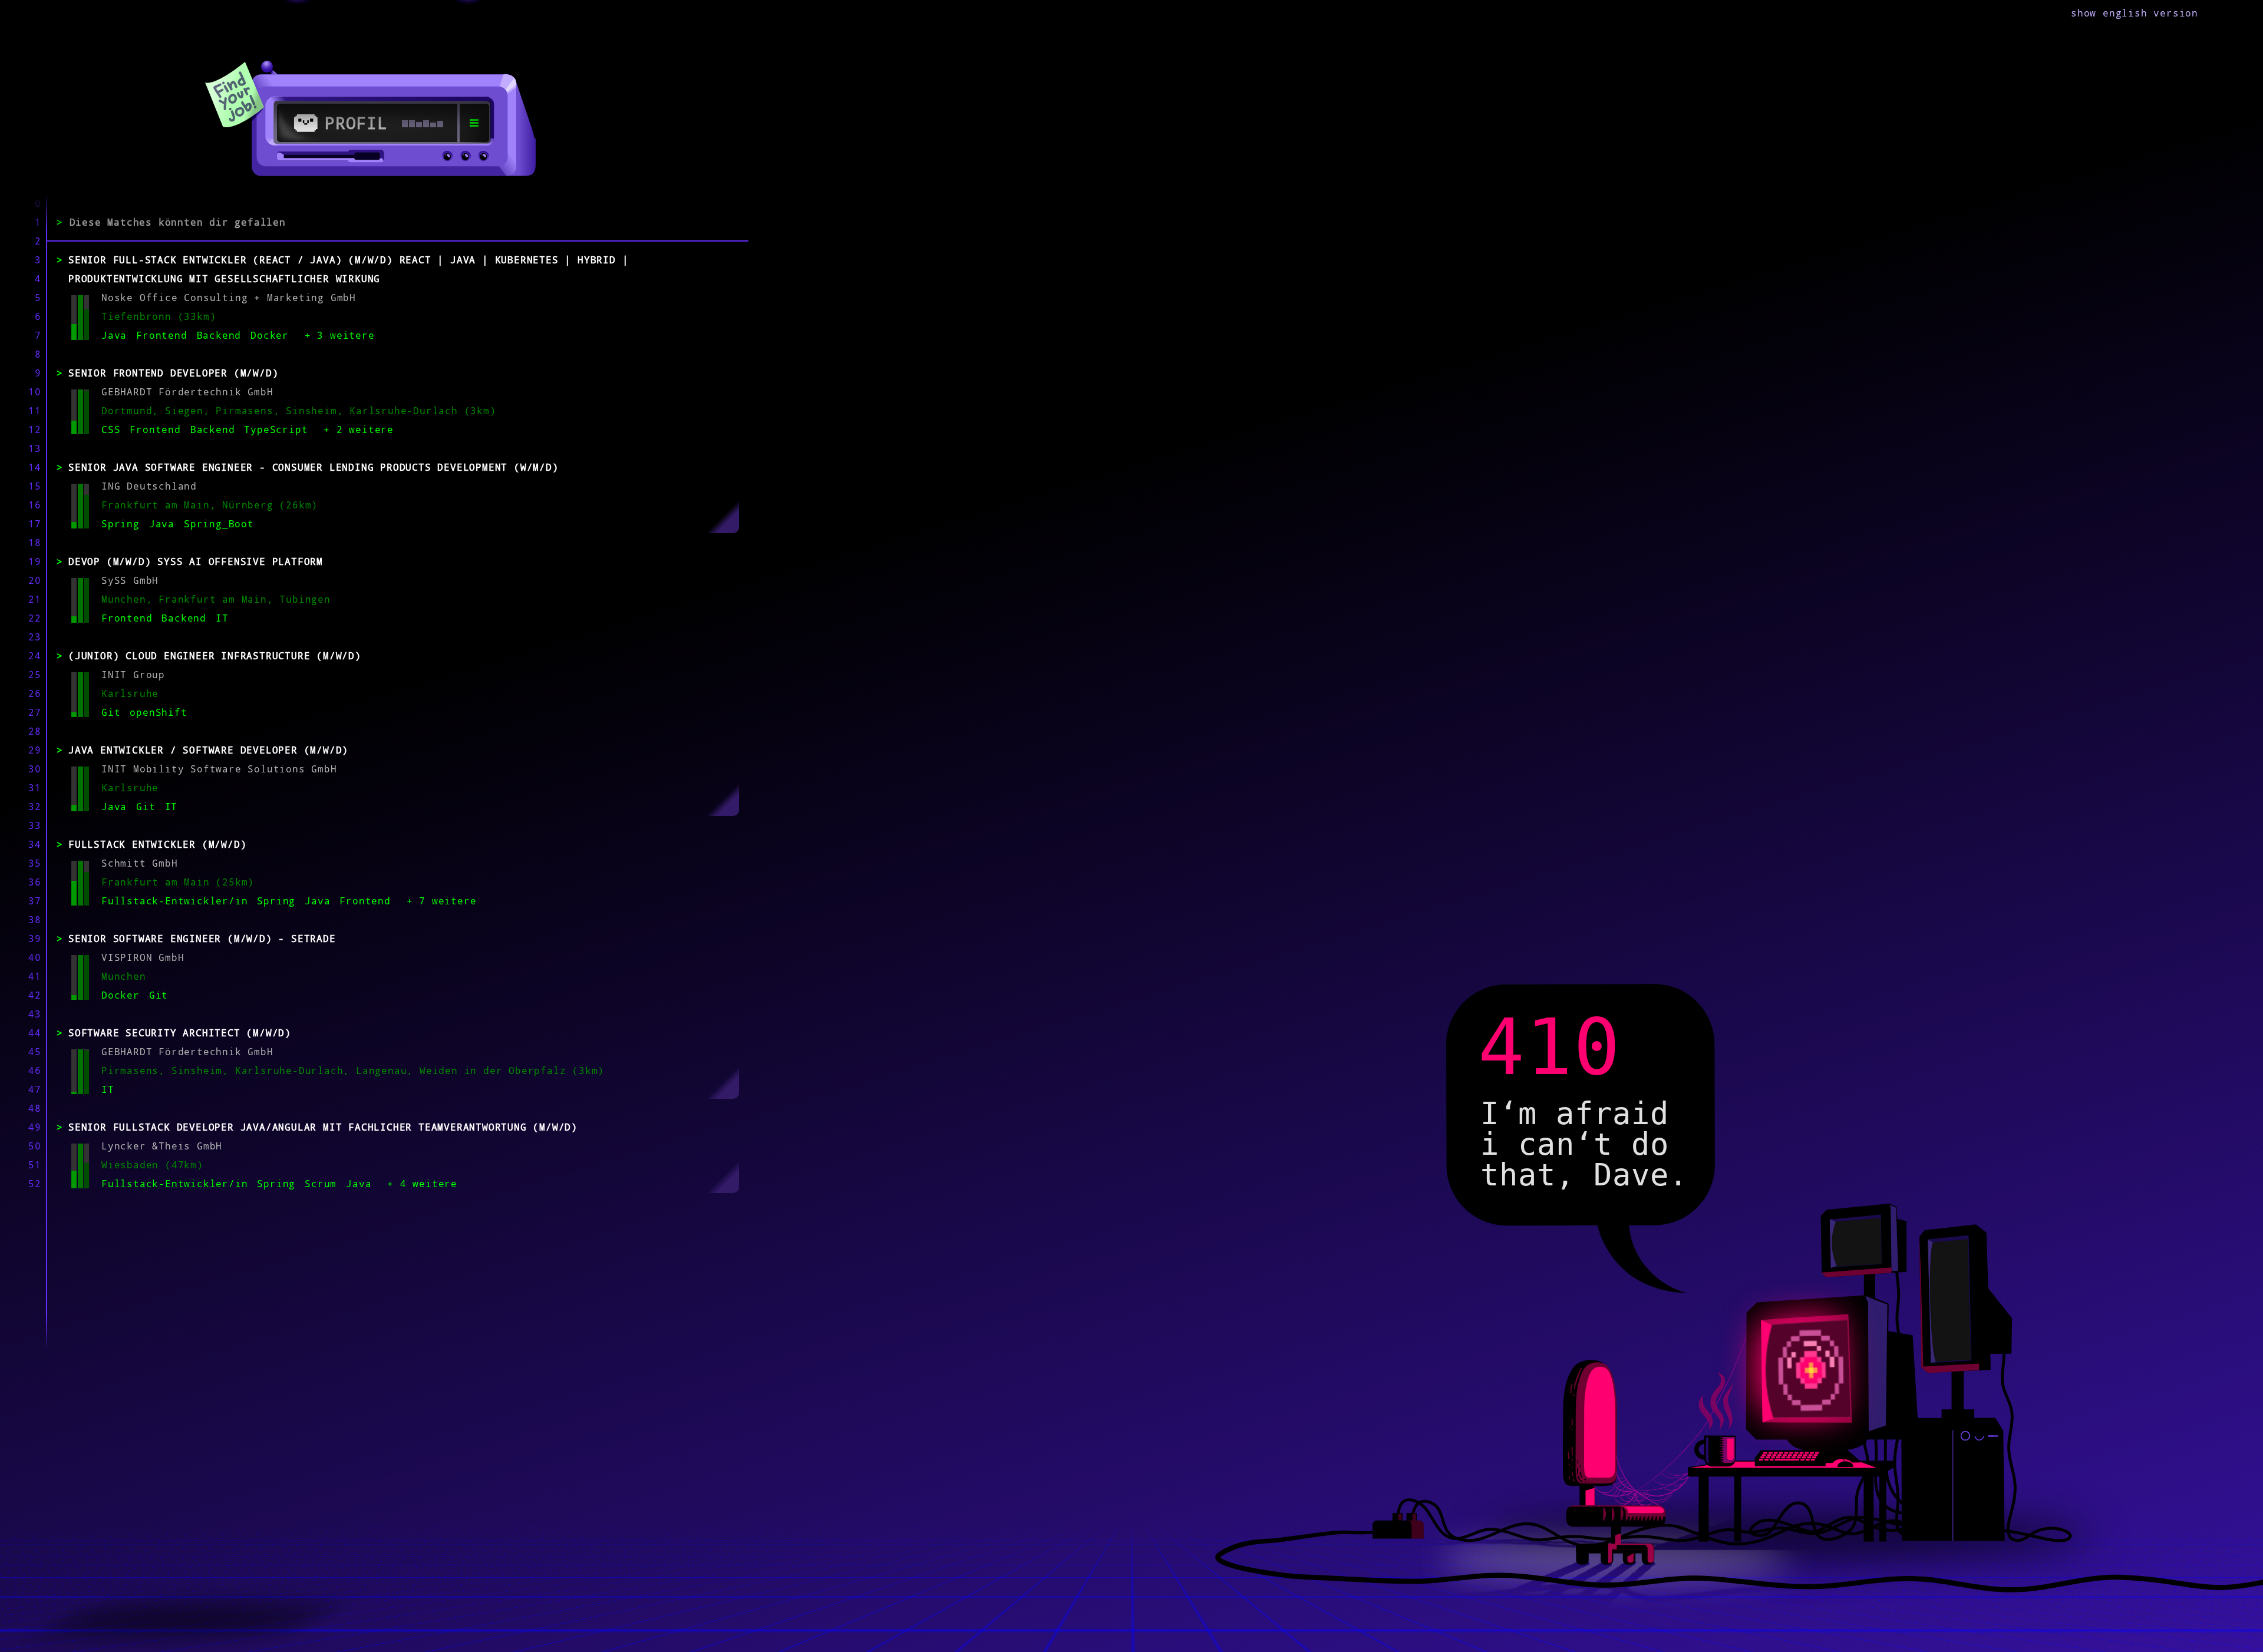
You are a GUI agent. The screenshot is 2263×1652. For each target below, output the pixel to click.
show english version (2135, 13)
